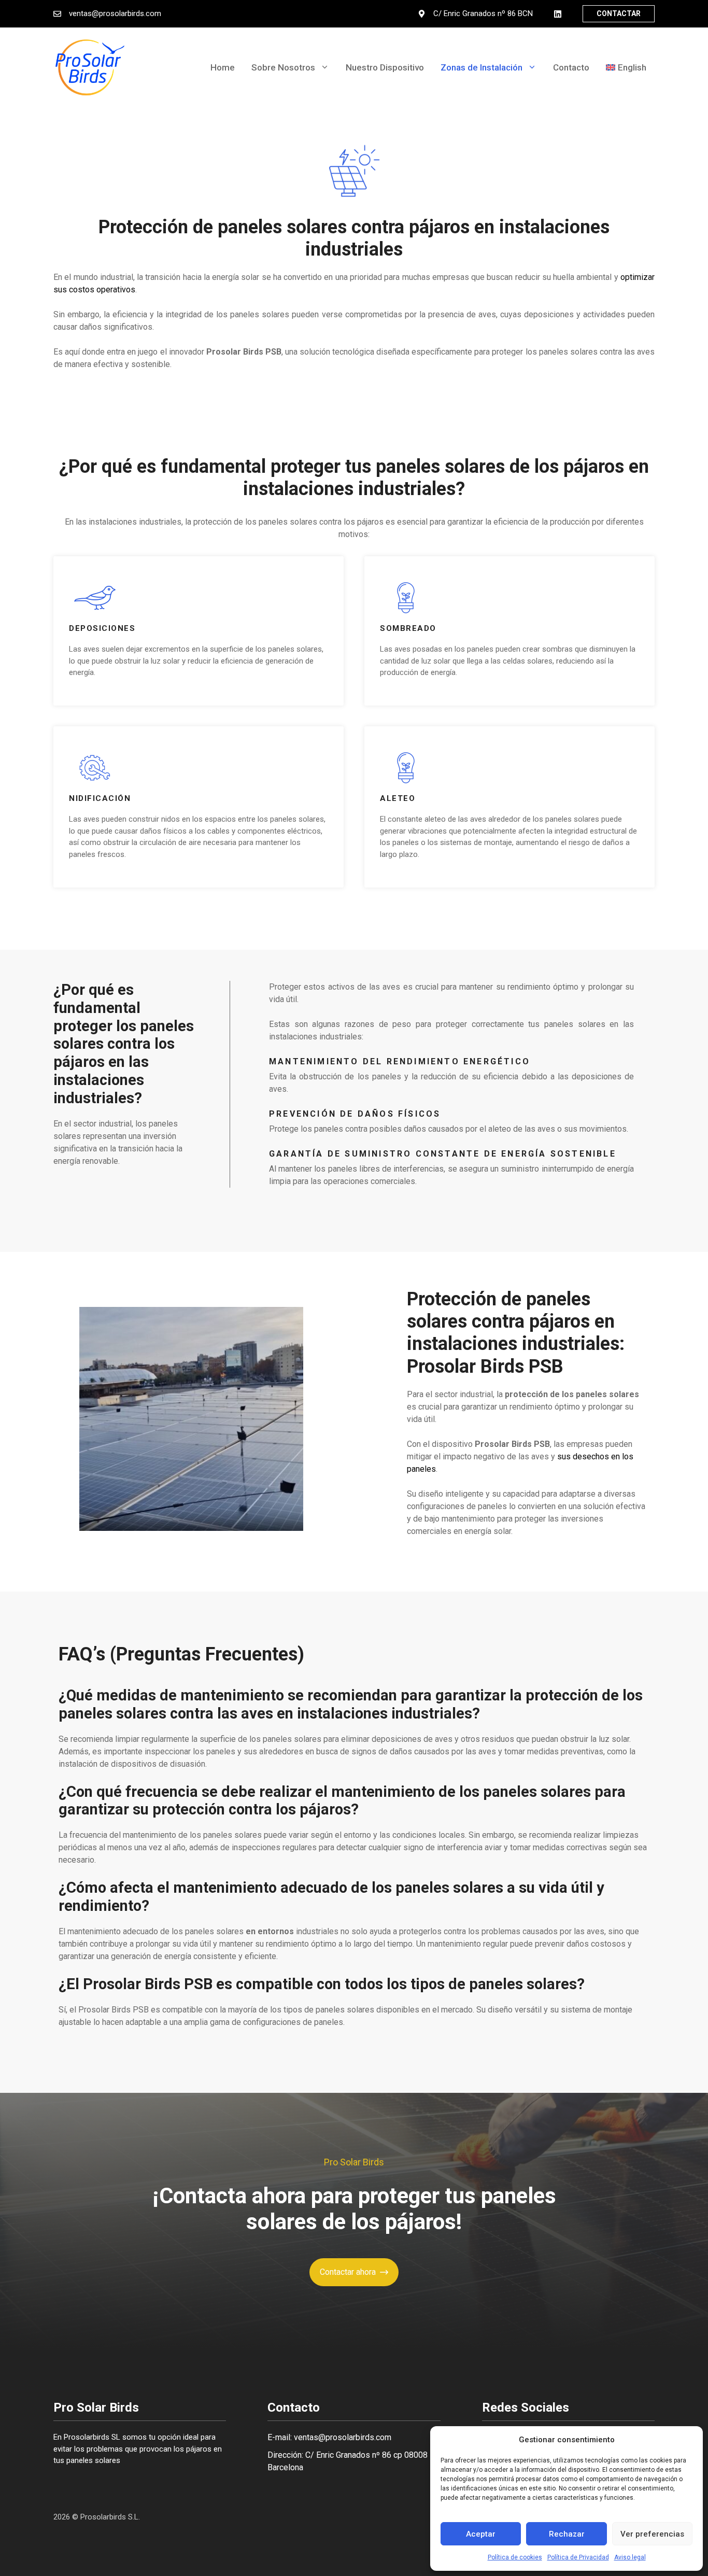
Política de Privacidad (578, 2557)
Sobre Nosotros (283, 67)
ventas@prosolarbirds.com (115, 13)
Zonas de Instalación (482, 67)
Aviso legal (630, 2557)
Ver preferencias (652, 2534)
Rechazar (567, 2534)
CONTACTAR (619, 13)
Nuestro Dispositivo (385, 67)
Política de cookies (515, 2557)
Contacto (571, 67)
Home (223, 67)
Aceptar (481, 2534)
